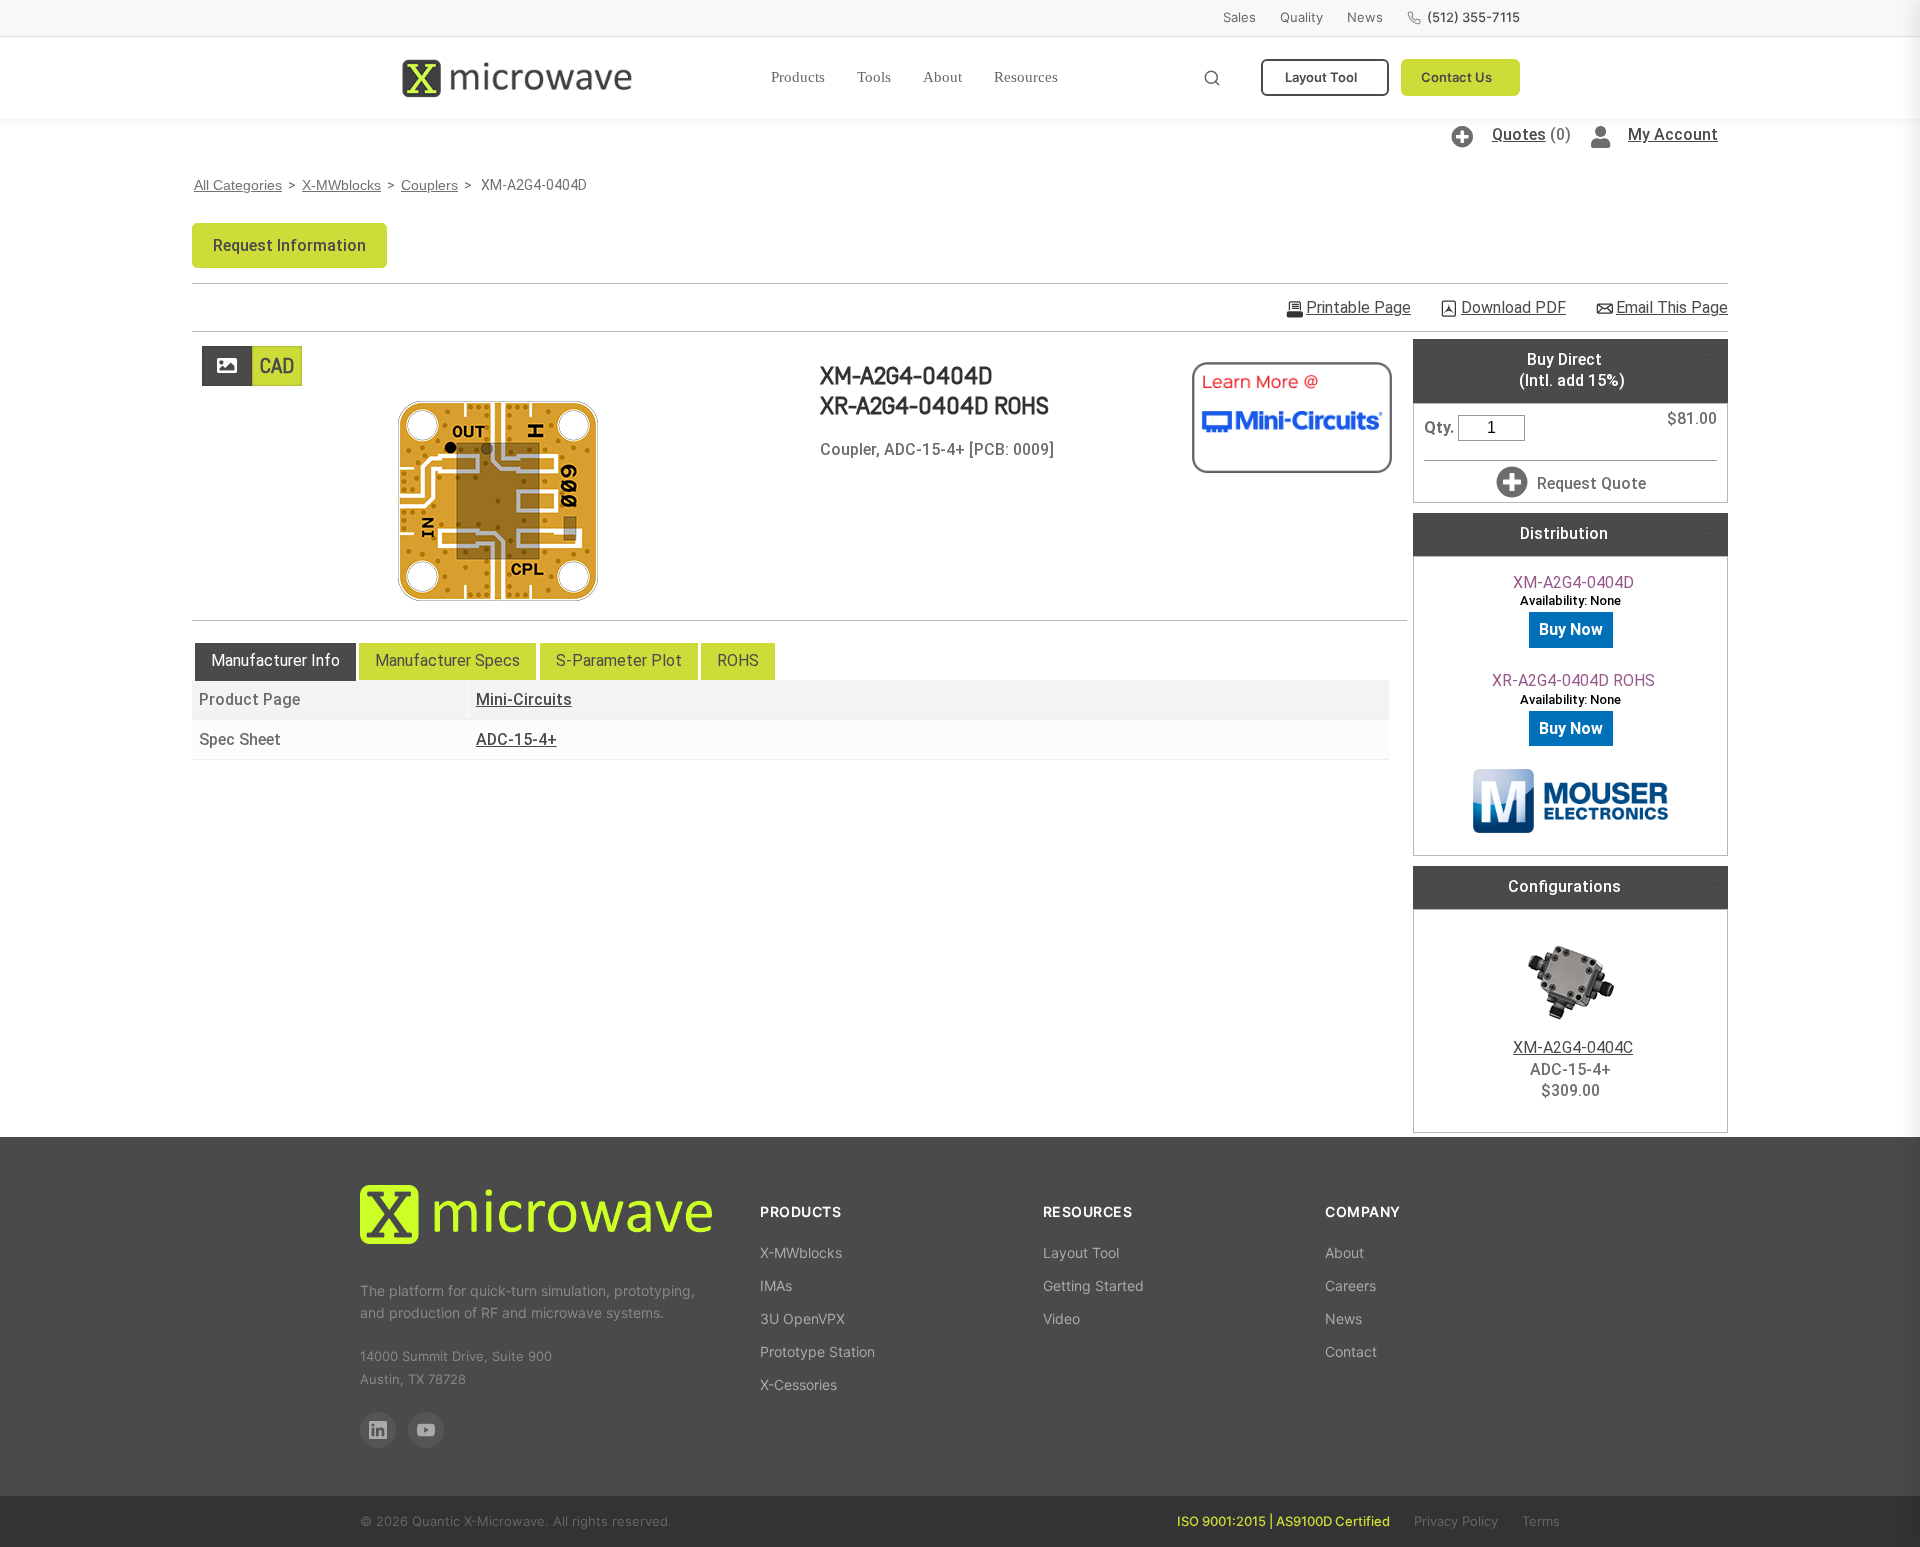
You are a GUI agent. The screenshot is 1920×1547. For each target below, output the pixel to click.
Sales (1239, 17)
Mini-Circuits (524, 699)
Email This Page (1672, 308)
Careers (1350, 1285)
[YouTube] (426, 1430)
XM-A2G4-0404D (1573, 582)
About (942, 77)
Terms (1541, 1521)
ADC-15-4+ (516, 739)
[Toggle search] (1212, 78)
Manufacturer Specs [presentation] (447, 660)
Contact (1351, 1351)
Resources (1026, 77)
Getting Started (1093, 1285)
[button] (289, 245)
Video (1061, 1318)
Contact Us (1456, 77)
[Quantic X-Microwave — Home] (516, 78)
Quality (1301, 17)
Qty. (1439, 427)
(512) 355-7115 (1473, 17)
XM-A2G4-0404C (1573, 1047)
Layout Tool (1321, 77)
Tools (874, 77)
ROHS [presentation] (738, 660)
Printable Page (1358, 308)
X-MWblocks (341, 185)
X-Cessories (798, 1384)
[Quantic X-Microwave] (536, 1217)
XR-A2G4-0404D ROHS (1573, 680)
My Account (1673, 134)
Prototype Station (817, 1351)
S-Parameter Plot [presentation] (619, 660)
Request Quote (1591, 483)
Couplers (429, 185)
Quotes (1519, 134)
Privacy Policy (1456, 1521)
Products (798, 77)
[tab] (275, 662)
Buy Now (1571, 629)
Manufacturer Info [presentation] (275, 660)
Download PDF (1513, 308)
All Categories (238, 185)
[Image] (227, 366)
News (1365, 17)
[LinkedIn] (378, 1430)
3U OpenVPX (802, 1318)
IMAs (776, 1285)
